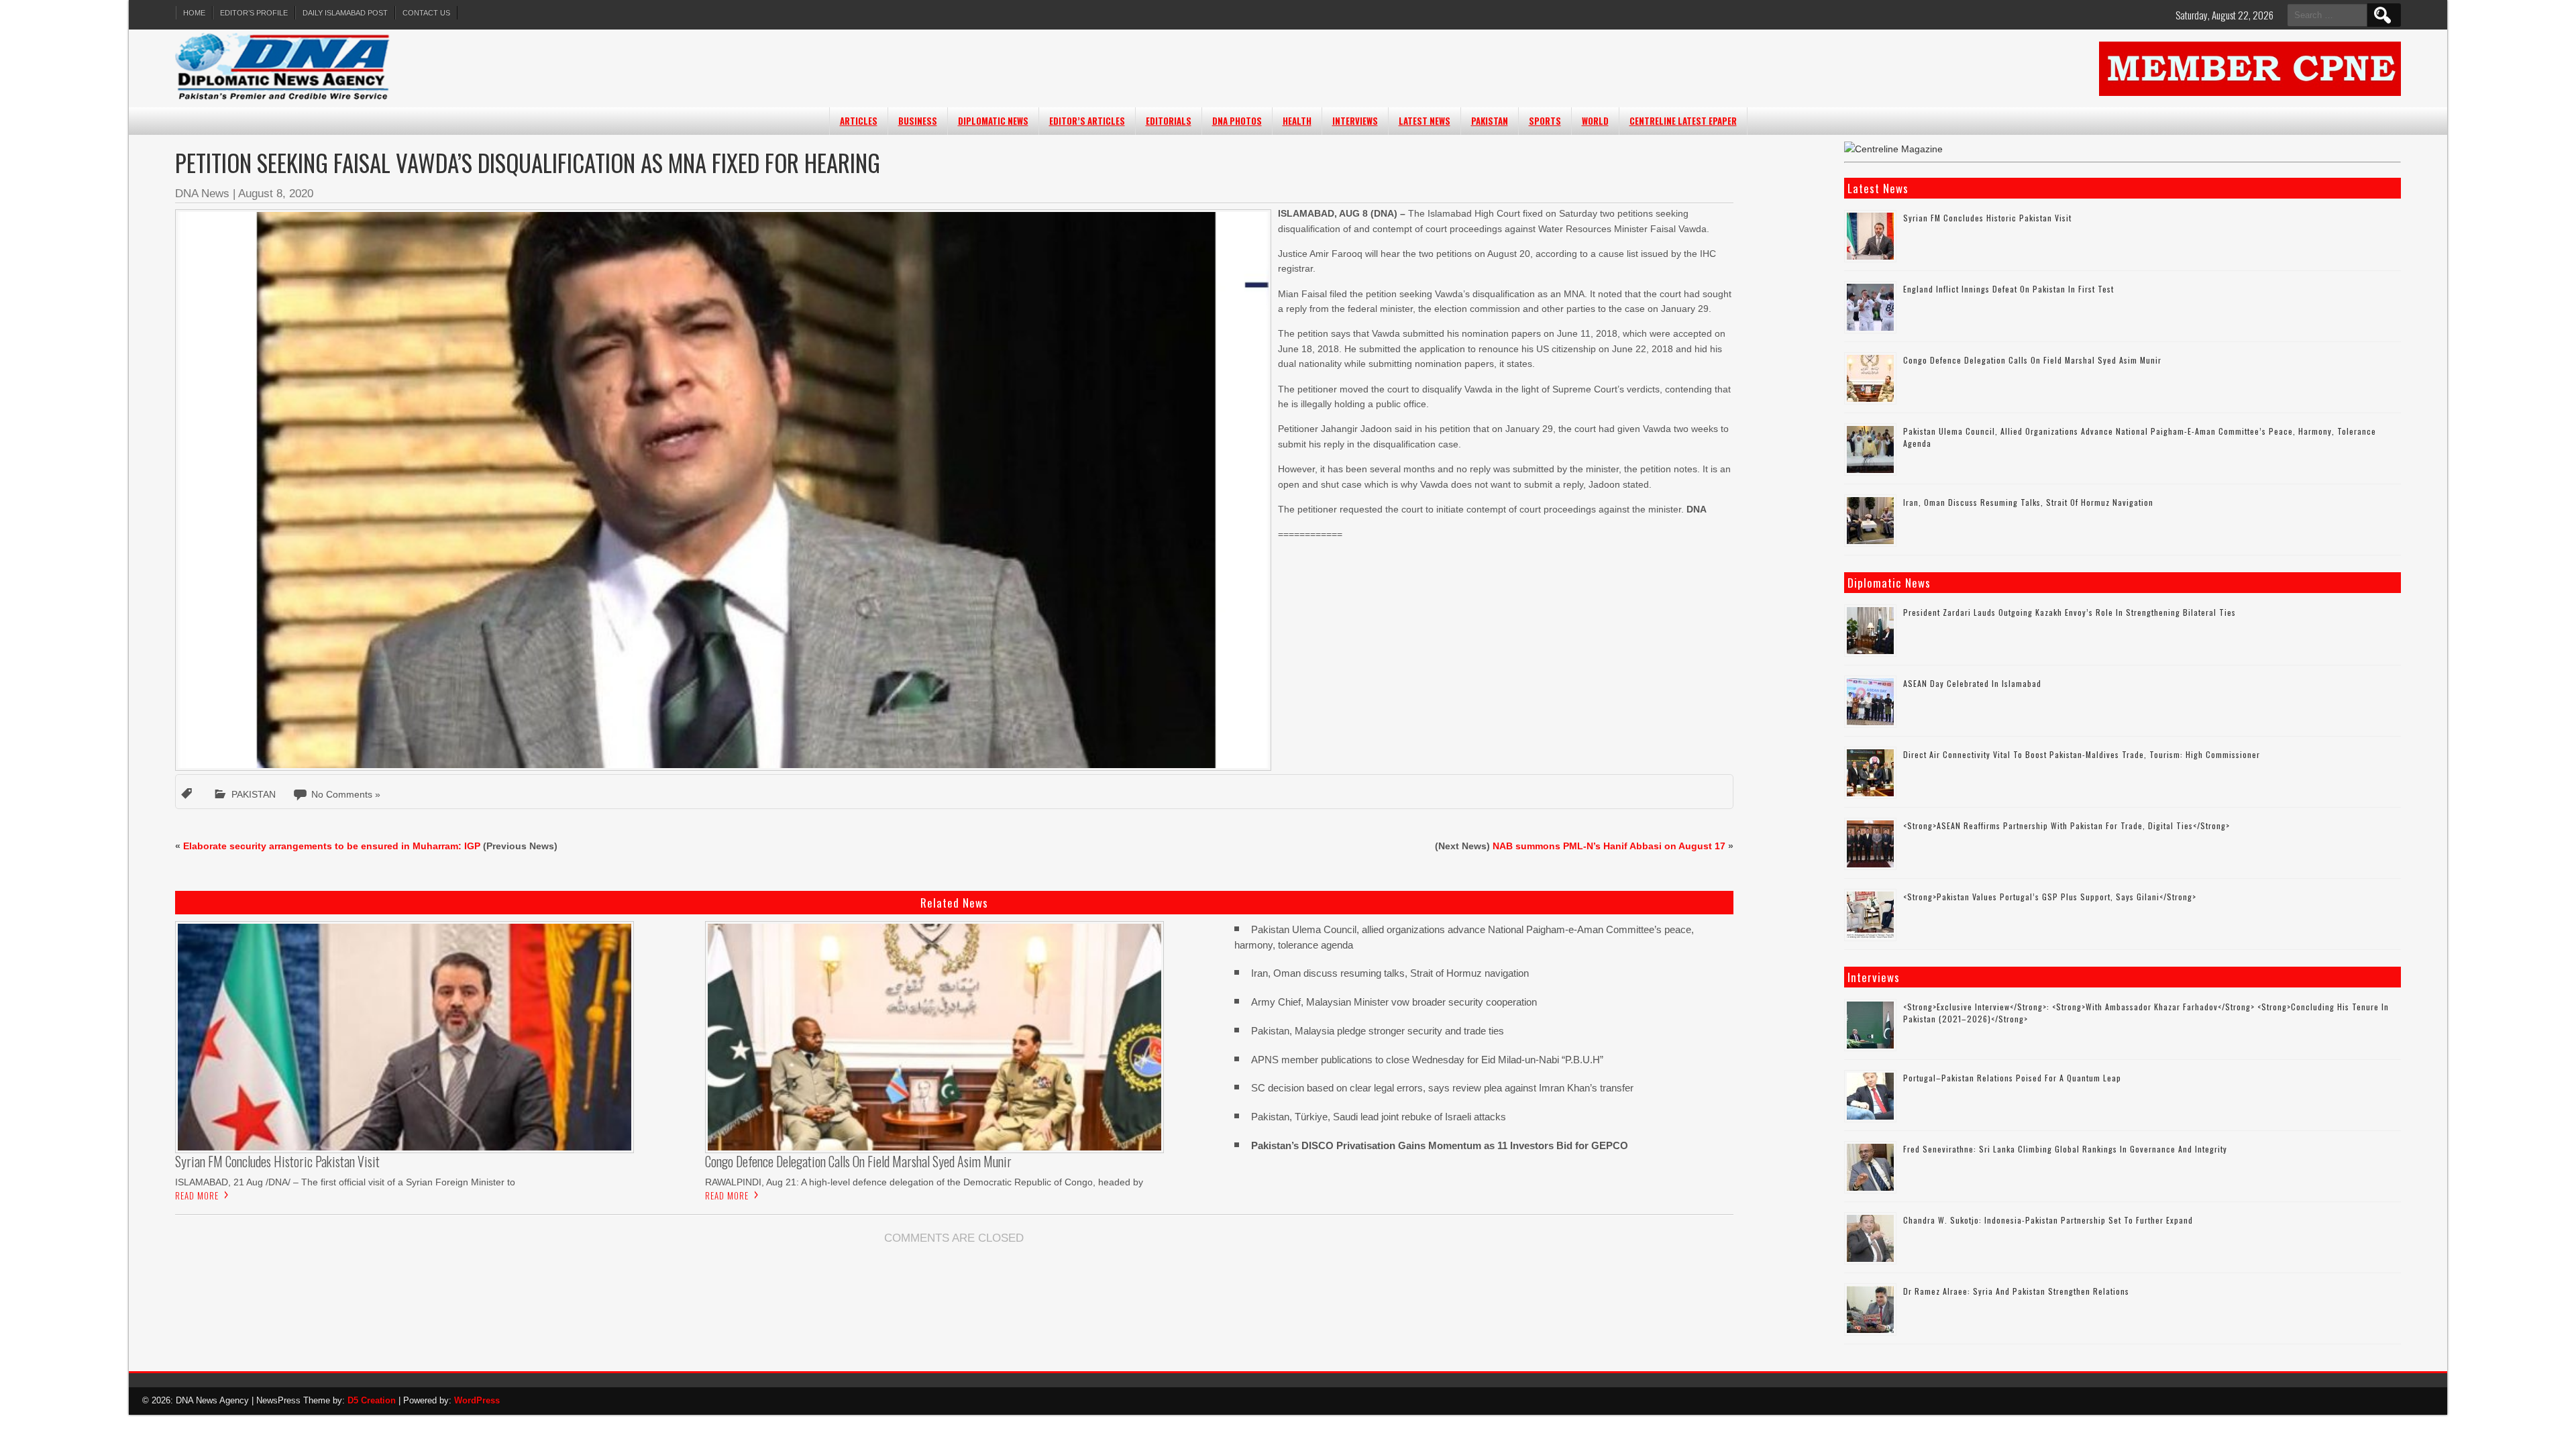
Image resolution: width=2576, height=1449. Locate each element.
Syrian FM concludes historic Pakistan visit (1987, 218)
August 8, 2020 (276, 194)
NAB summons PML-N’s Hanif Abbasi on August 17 (1609, 846)
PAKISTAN (1490, 121)
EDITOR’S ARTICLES (1087, 121)
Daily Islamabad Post (345, 13)
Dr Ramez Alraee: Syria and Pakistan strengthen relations (2016, 1291)
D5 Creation (372, 1400)
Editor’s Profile (254, 13)
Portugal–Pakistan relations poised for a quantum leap (2012, 1078)
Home (194, 13)
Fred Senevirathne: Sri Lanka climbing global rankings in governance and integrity (2065, 1149)
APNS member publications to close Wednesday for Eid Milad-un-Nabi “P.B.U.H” (1427, 1060)
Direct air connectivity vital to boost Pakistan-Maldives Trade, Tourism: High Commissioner (2082, 754)
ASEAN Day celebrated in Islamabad (1972, 683)
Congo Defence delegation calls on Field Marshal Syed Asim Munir (2032, 360)
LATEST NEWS (1425, 121)
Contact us (426, 13)
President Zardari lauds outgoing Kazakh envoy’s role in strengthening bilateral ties (2070, 612)
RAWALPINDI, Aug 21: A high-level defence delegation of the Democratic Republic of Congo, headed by (924, 1182)
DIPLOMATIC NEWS (993, 121)
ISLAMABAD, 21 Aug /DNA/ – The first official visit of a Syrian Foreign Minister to (345, 1182)
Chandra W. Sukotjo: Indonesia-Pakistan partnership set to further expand (2048, 1220)
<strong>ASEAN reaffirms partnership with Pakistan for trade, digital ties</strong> (2067, 825)
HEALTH (1297, 121)
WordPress (477, 1400)
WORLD (1595, 121)
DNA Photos (1237, 121)
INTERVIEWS (1355, 121)
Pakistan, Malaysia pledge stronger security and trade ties (1378, 1031)
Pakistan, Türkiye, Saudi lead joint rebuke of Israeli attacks (1379, 1117)
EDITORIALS (1169, 121)
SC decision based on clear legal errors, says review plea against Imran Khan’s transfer (1442, 1088)
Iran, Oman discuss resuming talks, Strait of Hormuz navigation (1390, 973)
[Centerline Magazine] (1893, 149)
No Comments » (346, 794)
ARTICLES (859, 121)
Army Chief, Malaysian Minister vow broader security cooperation (1394, 1002)
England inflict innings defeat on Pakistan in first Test (2008, 289)
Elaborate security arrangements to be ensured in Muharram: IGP (332, 846)
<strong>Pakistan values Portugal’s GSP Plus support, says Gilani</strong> (2050, 897)
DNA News (202, 194)
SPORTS (1545, 121)
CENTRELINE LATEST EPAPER (1683, 121)
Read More (197, 1195)
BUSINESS (918, 121)
